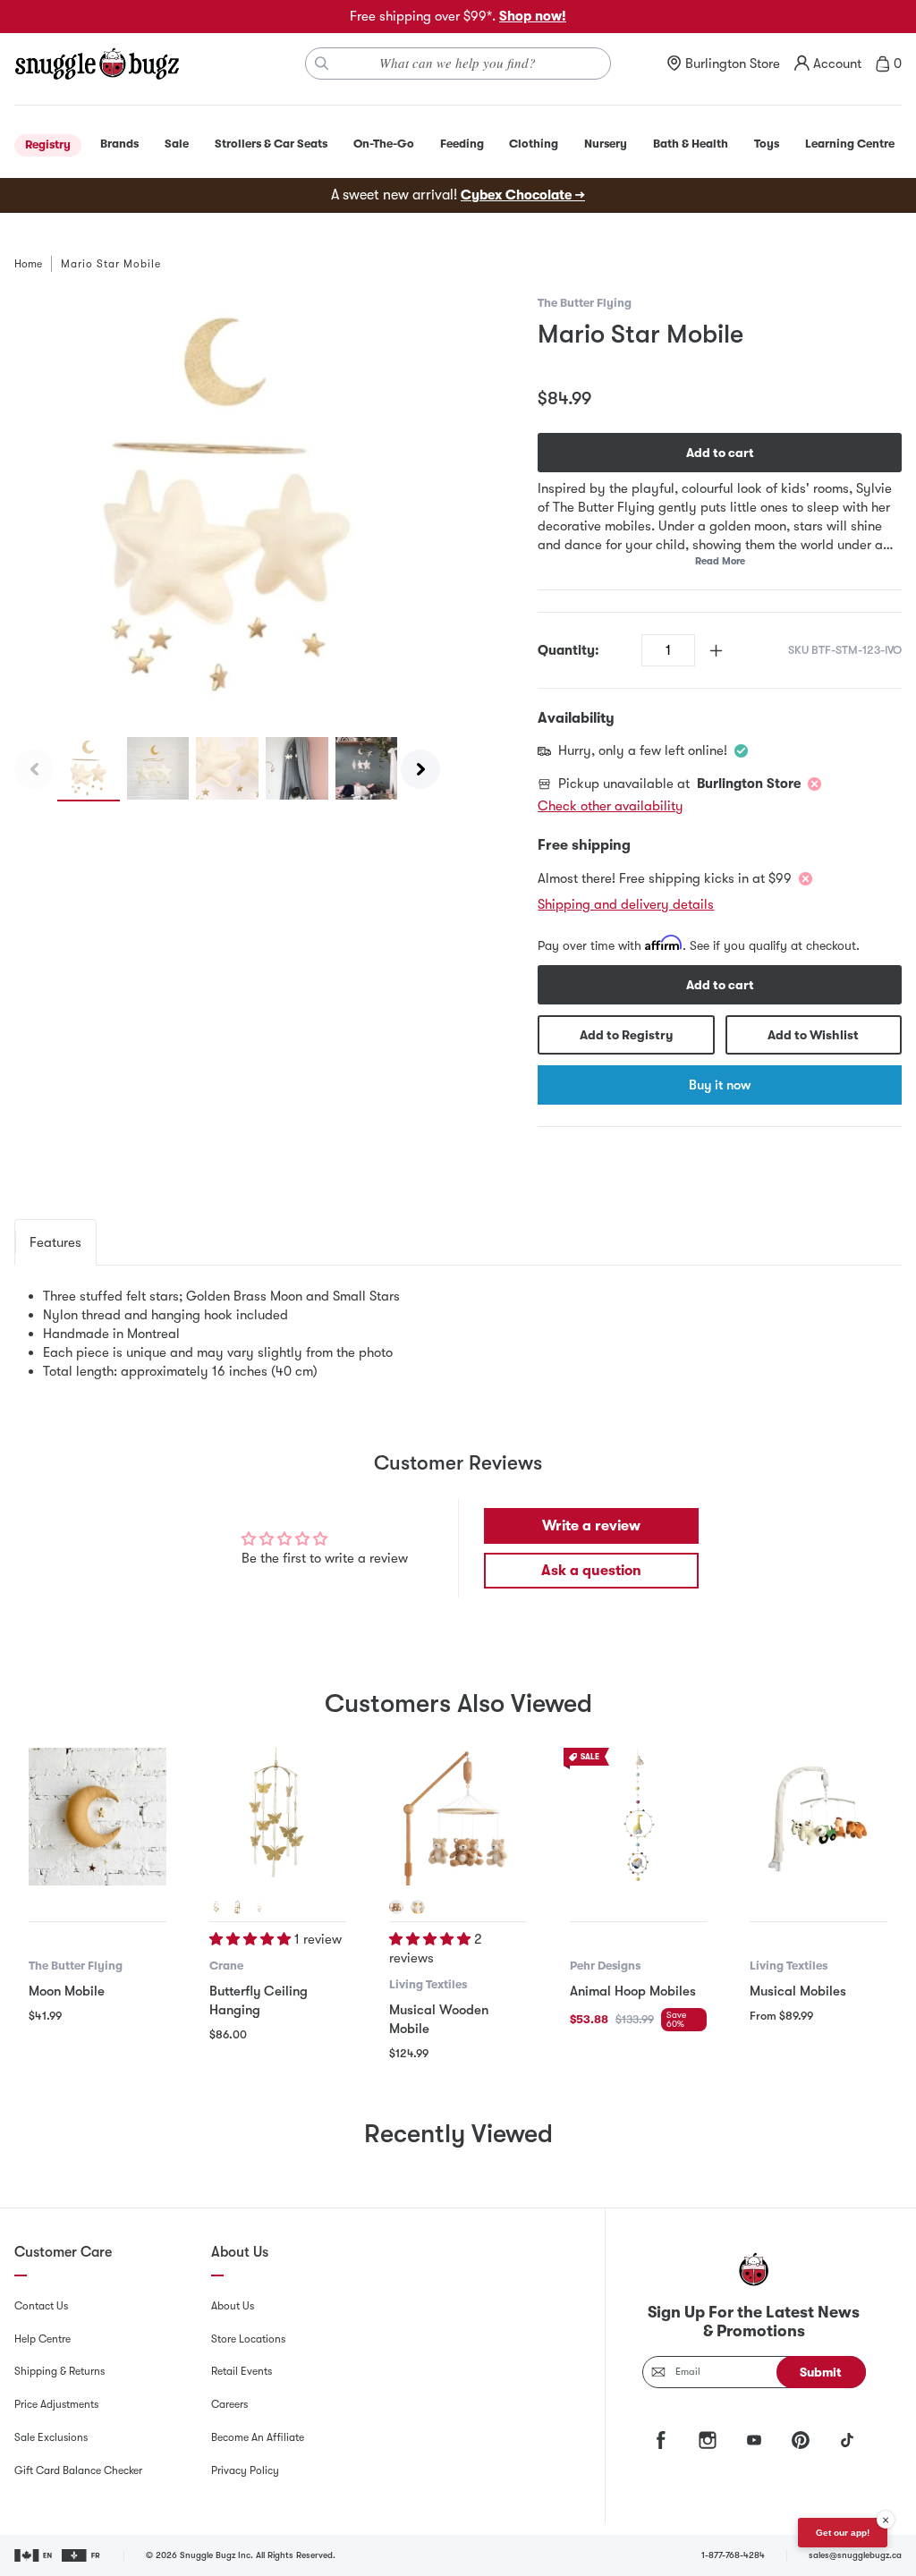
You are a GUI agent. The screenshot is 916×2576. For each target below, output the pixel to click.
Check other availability (611, 806)
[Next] (420, 769)
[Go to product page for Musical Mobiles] (818, 1817)
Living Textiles (428, 1984)
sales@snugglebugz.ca (855, 2555)
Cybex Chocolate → (523, 195)
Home (28, 264)
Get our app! (843, 2533)
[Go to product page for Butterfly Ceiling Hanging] (278, 1817)
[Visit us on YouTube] (754, 2440)
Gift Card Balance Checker (78, 2470)
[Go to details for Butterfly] (216, 1907)
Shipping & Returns (59, 2371)
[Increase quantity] (716, 651)
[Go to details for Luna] (238, 1907)
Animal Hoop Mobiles (633, 1991)
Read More (720, 561)
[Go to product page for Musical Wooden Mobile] (458, 1817)
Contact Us (41, 2306)
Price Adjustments (56, 2404)
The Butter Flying (585, 303)
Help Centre (42, 2339)
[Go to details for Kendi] (259, 1907)
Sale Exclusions (51, 2437)
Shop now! (533, 16)
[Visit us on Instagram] (708, 2440)
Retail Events (242, 2371)
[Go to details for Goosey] (418, 1907)
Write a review (591, 1526)
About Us (233, 2306)
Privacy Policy (245, 2470)
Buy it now (720, 1085)
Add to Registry (626, 1035)
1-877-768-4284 (733, 2555)
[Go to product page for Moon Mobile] (98, 1817)
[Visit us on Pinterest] (801, 2440)
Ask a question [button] (591, 1571)
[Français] (82, 2555)
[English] (34, 2555)
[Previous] (34, 769)
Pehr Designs (605, 1966)
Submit (821, 2372)
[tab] (55, 1242)
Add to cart (720, 453)
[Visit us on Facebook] (661, 2440)
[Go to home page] (97, 64)
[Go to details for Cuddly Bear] (396, 1907)
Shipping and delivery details (626, 904)
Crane (226, 1966)
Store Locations (248, 2339)
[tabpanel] (458, 1334)
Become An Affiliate (258, 2437)
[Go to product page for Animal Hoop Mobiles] (639, 1817)
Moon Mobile (67, 1991)
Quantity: (568, 650)
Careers (229, 2404)
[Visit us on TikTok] (847, 2440)
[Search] (322, 64)
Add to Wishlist (813, 1035)
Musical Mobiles (798, 1991)
